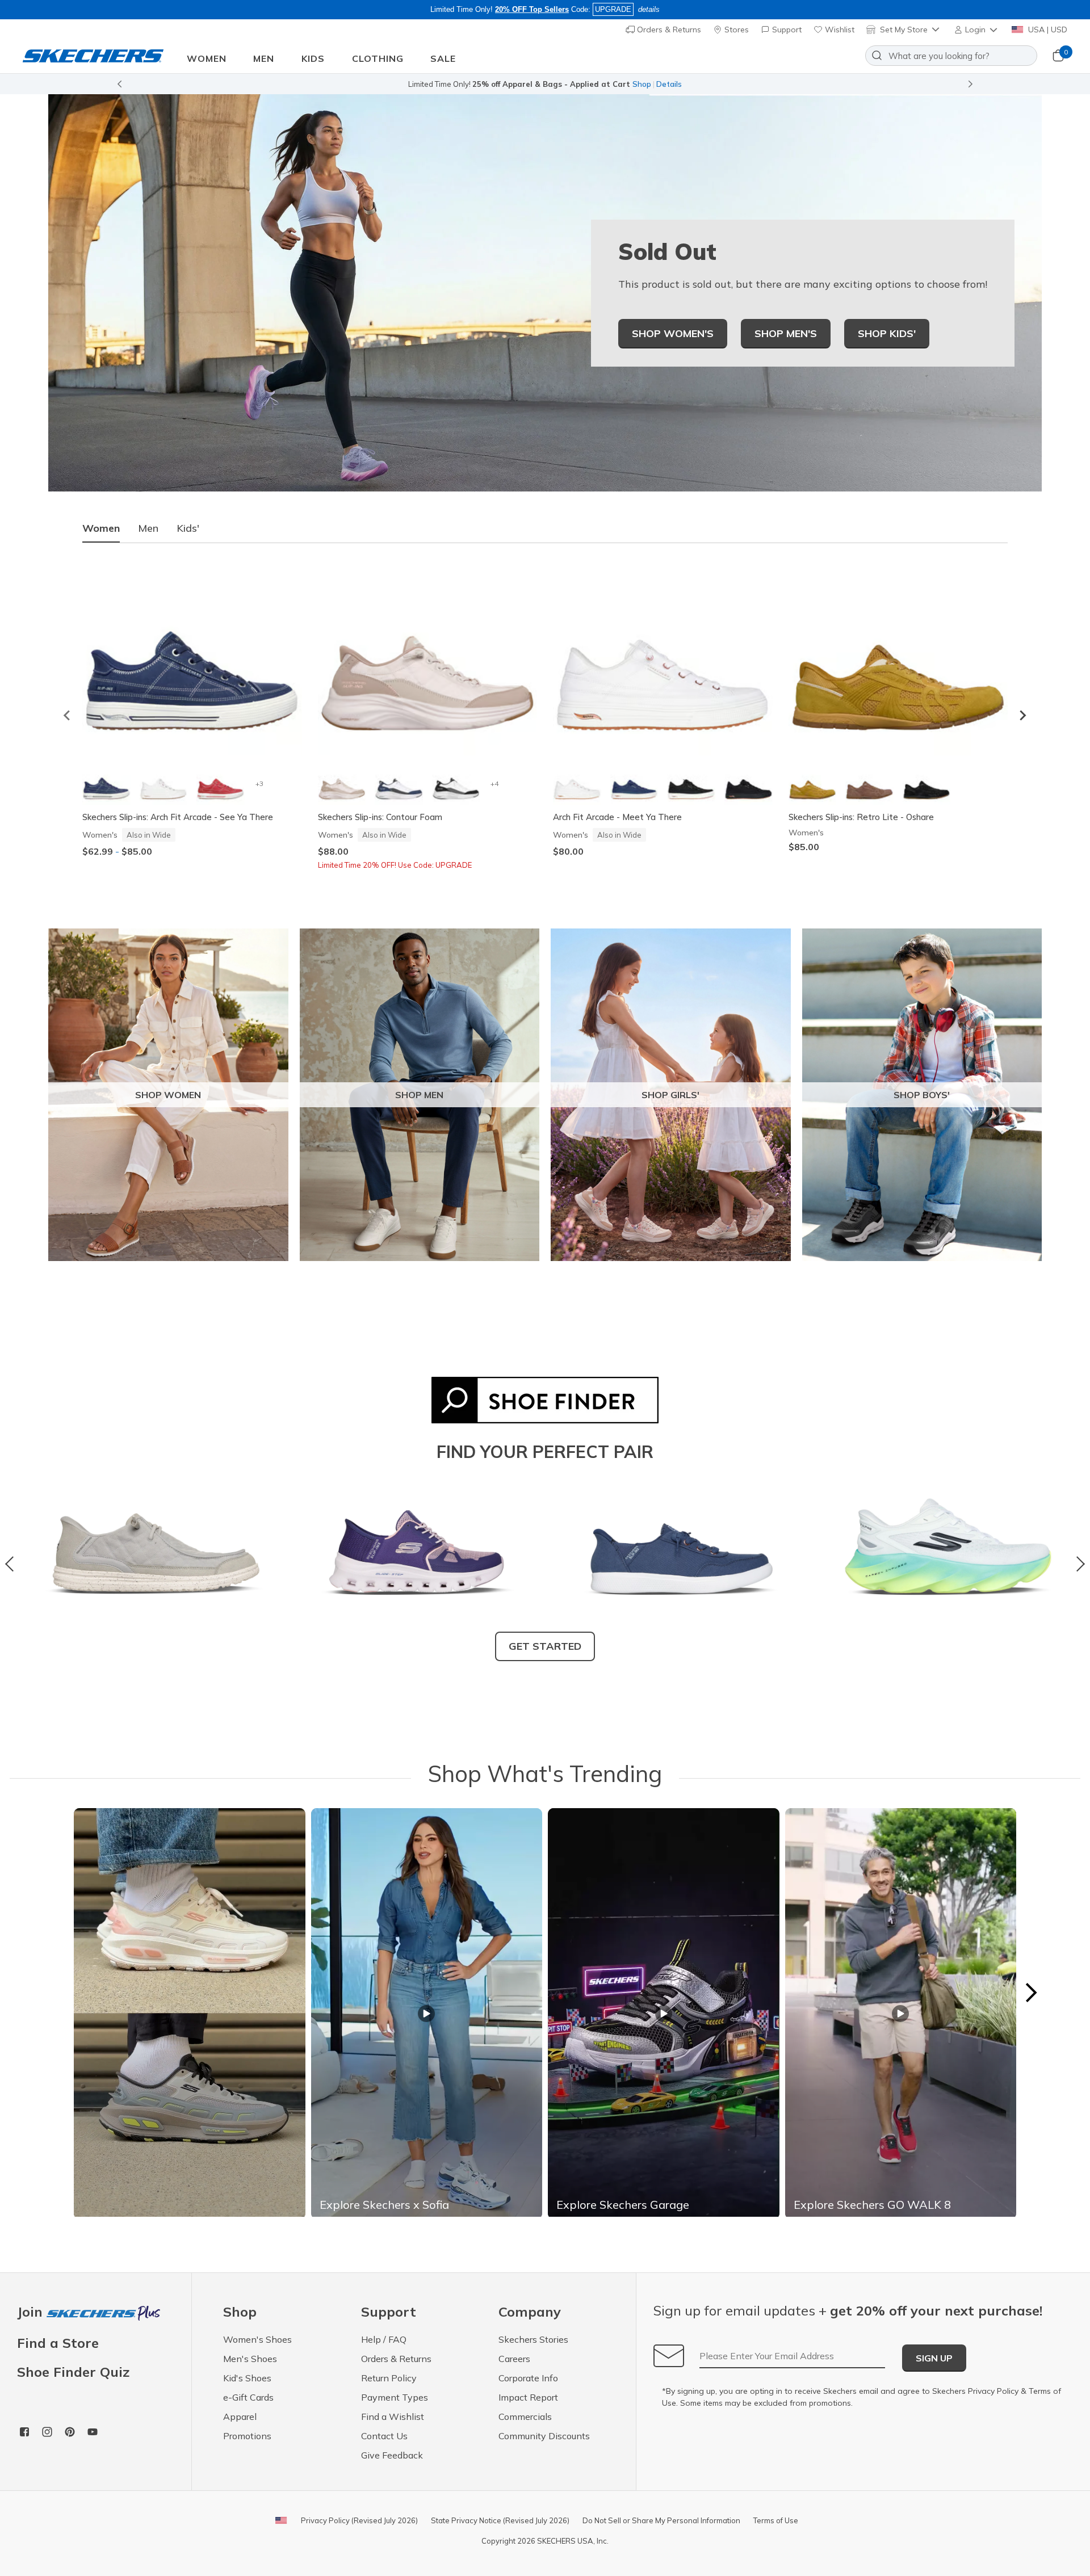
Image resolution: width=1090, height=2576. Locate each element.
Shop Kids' (887, 333)
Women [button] (207, 58)
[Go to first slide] (971, 84)
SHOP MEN (419, 1095)
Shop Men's (786, 333)
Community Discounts (544, 2436)
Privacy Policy (993, 2391)
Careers (514, 2359)
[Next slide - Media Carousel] (1030, 1993)
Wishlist (839, 30)
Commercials (525, 2417)
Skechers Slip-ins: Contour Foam (380, 817)
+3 (259, 783)
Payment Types (395, 2397)
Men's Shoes (250, 2359)
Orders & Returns (668, 30)
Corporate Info (528, 2378)
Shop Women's (673, 333)
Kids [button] (313, 58)
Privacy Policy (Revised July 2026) (359, 2520)
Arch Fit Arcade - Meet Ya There (617, 817)
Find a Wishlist (393, 2417)
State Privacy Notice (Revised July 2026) (500, 2520)
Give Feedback (392, 2455)
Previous (13, 1564)
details (649, 9)
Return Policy (389, 2378)
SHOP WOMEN (168, 1095)
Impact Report (528, 2397)
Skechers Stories (533, 2339)
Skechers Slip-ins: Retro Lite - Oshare (861, 817)
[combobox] (951, 56)
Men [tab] (148, 528)
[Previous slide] (119, 84)
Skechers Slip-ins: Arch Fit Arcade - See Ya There (178, 817)
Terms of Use (776, 2520)
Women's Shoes (257, 2339)
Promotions (247, 2436)
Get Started (545, 1646)
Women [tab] (101, 528)
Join (32, 2312)
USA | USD (1047, 30)
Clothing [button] (378, 58)
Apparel (240, 2417)
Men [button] (264, 58)
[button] (977, 30)
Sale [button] (443, 58)
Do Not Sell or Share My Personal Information (661, 2520)
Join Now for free (606, 84)
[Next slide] (1022, 715)
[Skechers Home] (93, 56)
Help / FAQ (384, 2339)
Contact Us (384, 2436)
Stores (735, 30)
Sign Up (934, 2358)
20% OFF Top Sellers (532, 9)
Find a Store (58, 2343)
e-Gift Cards (248, 2397)
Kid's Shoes (247, 2378)
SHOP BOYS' (922, 1095)
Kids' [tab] (188, 528)
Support (786, 30)
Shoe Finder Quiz (73, 2372)
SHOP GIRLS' (670, 1095)
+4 (494, 783)
